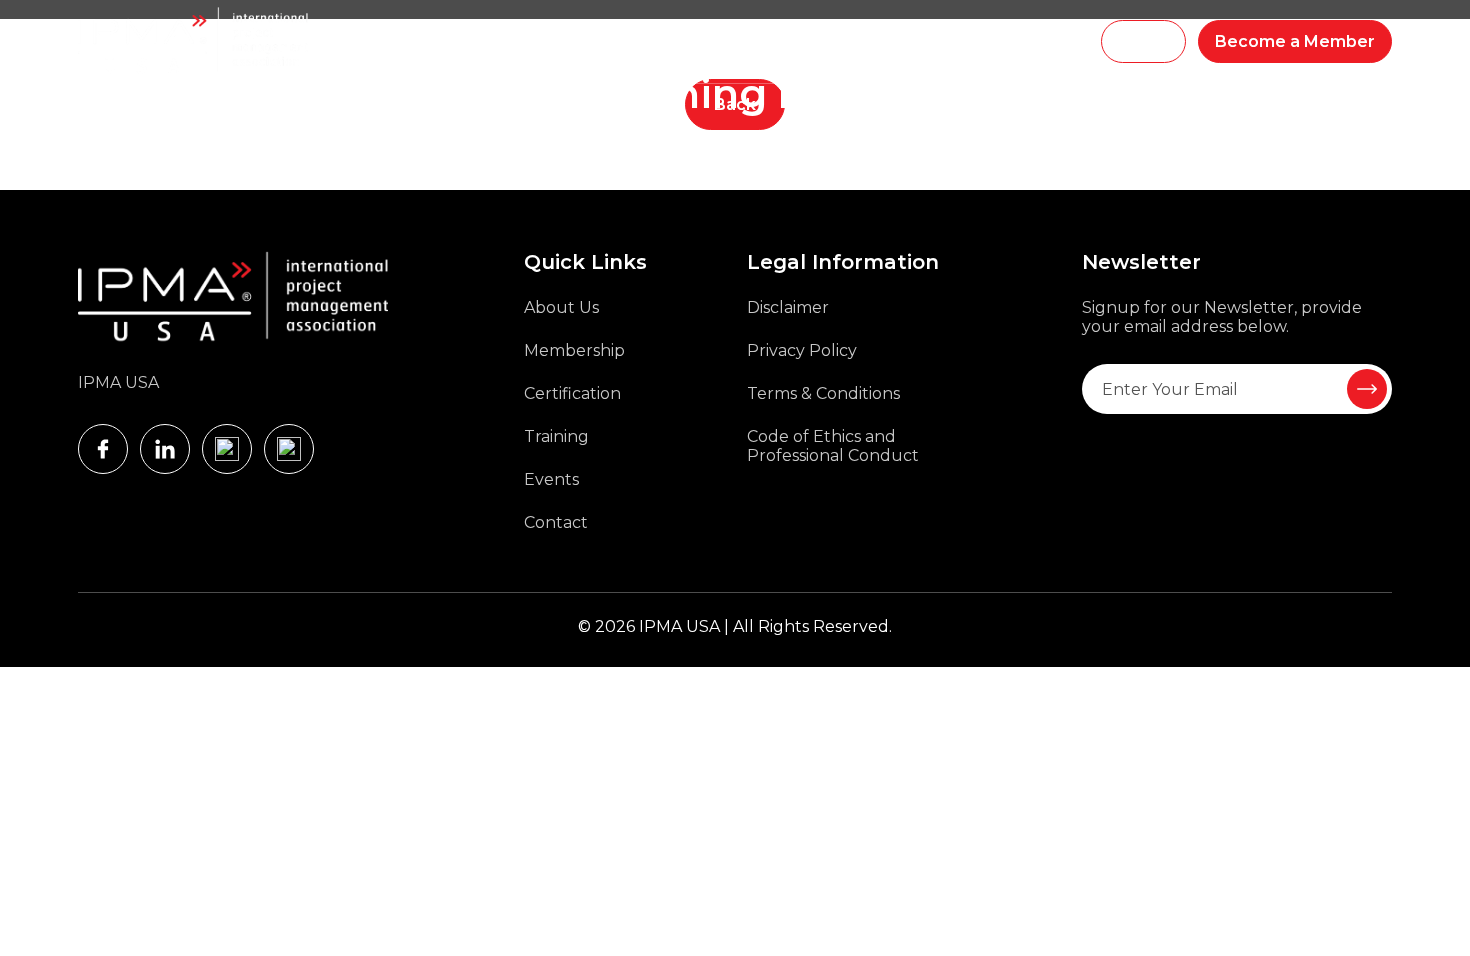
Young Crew (747, 42)
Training (553, 42)
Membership (642, 42)
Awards (833, 42)
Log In (1143, 41)
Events (901, 42)
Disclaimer (788, 307)
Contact (556, 522)
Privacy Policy (802, 350)
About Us (561, 307)
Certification (572, 393)
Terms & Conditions (823, 393)
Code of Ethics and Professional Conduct (833, 446)
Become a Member (1295, 41)
